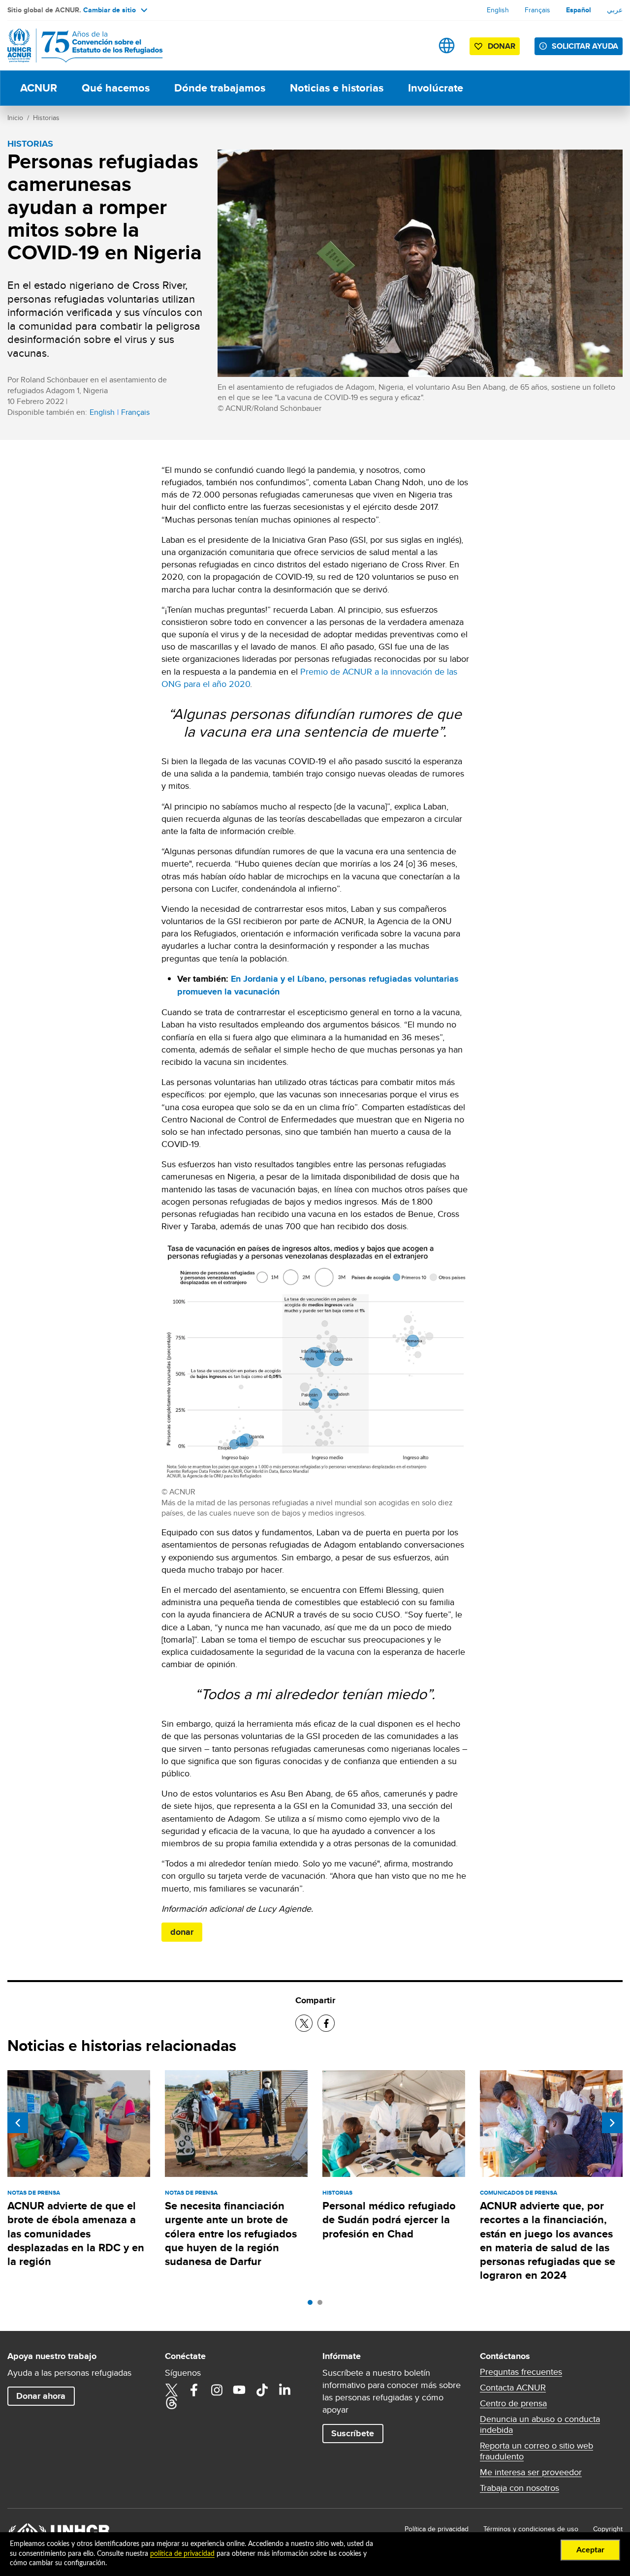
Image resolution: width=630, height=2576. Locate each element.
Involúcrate (436, 88)
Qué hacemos (116, 88)
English (498, 10)
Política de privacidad (437, 2529)
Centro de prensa (513, 2403)
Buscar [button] (416, 46)
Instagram (217, 2390)
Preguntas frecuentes (521, 2372)
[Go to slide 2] (322, 2305)
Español (579, 10)
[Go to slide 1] (313, 2305)
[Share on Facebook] (326, 2023)
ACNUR (39, 88)
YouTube (239, 2390)
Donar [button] (502, 46)
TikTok (262, 2390)
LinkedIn (284, 2390)
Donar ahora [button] (41, 2396)
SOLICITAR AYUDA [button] (585, 46)
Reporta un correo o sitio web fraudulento (536, 2451)
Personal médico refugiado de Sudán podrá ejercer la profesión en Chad (389, 2220)
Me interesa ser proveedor (531, 2472)
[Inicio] (76, 46)
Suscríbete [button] (353, 2433)
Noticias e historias (337, 88)
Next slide (612, 2123)
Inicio (15, 118)
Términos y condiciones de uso (531, 2529)
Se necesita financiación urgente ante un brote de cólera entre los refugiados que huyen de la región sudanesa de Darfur (231, 2234)
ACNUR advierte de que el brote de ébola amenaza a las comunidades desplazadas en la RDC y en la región (76, 2234)
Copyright (608, 2529)
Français (537, 10)
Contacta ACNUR (513, 2388)
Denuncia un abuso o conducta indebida (540, 2424)
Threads (171, 2403)
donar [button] (182, 1932)
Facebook (194, 2390)
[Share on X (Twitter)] (304, 2023)
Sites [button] (447, 46)
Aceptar (590, 2550)
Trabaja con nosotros (520, 2488)
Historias (46, 118)
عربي (615, 10)
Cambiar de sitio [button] (110, 10)
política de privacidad (182, 2554)
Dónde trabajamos (220, 88)
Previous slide (18, 2123)
